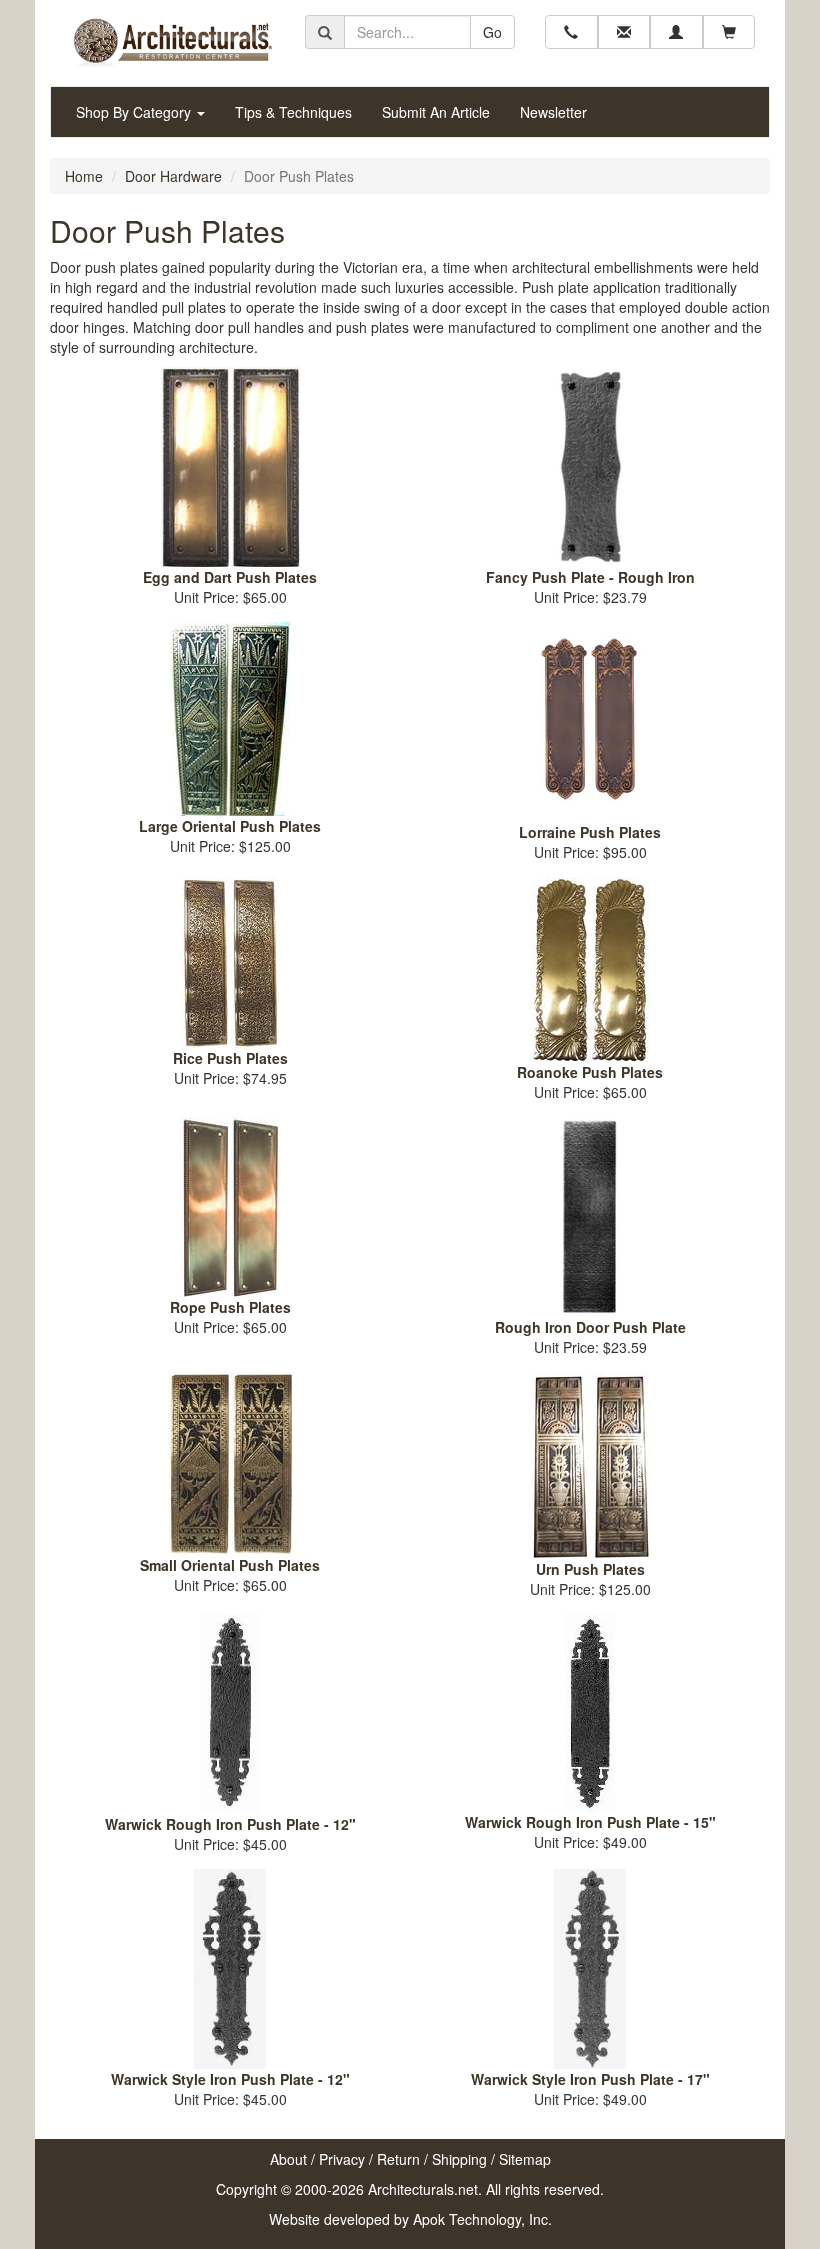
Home (84, 176)
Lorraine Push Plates (590, 832)
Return (398, 2159)
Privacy (342, 2159)
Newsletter (553, 112)
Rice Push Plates (230, 1058)
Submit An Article (436, 112)
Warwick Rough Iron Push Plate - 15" (590, 1822)
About (288, 2159)
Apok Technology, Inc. (482, 2219)
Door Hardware (173, 176)
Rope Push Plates (230, 1307)
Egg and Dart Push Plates (230, 577)
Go (492, 32)
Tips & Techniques (293, 112)
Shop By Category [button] (135, 112)
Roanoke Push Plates (590, 1072)
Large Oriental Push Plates (230, 826)
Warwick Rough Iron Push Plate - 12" (230, 1824)
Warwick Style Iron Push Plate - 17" (590, 2079)
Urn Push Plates (590, 1569)
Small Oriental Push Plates (230, 1565)
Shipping (459, 2159)
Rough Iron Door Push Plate (590, 1327)
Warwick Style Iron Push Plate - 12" (230, 2079)
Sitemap (525, 2159)
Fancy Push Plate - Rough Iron (590, 577)
